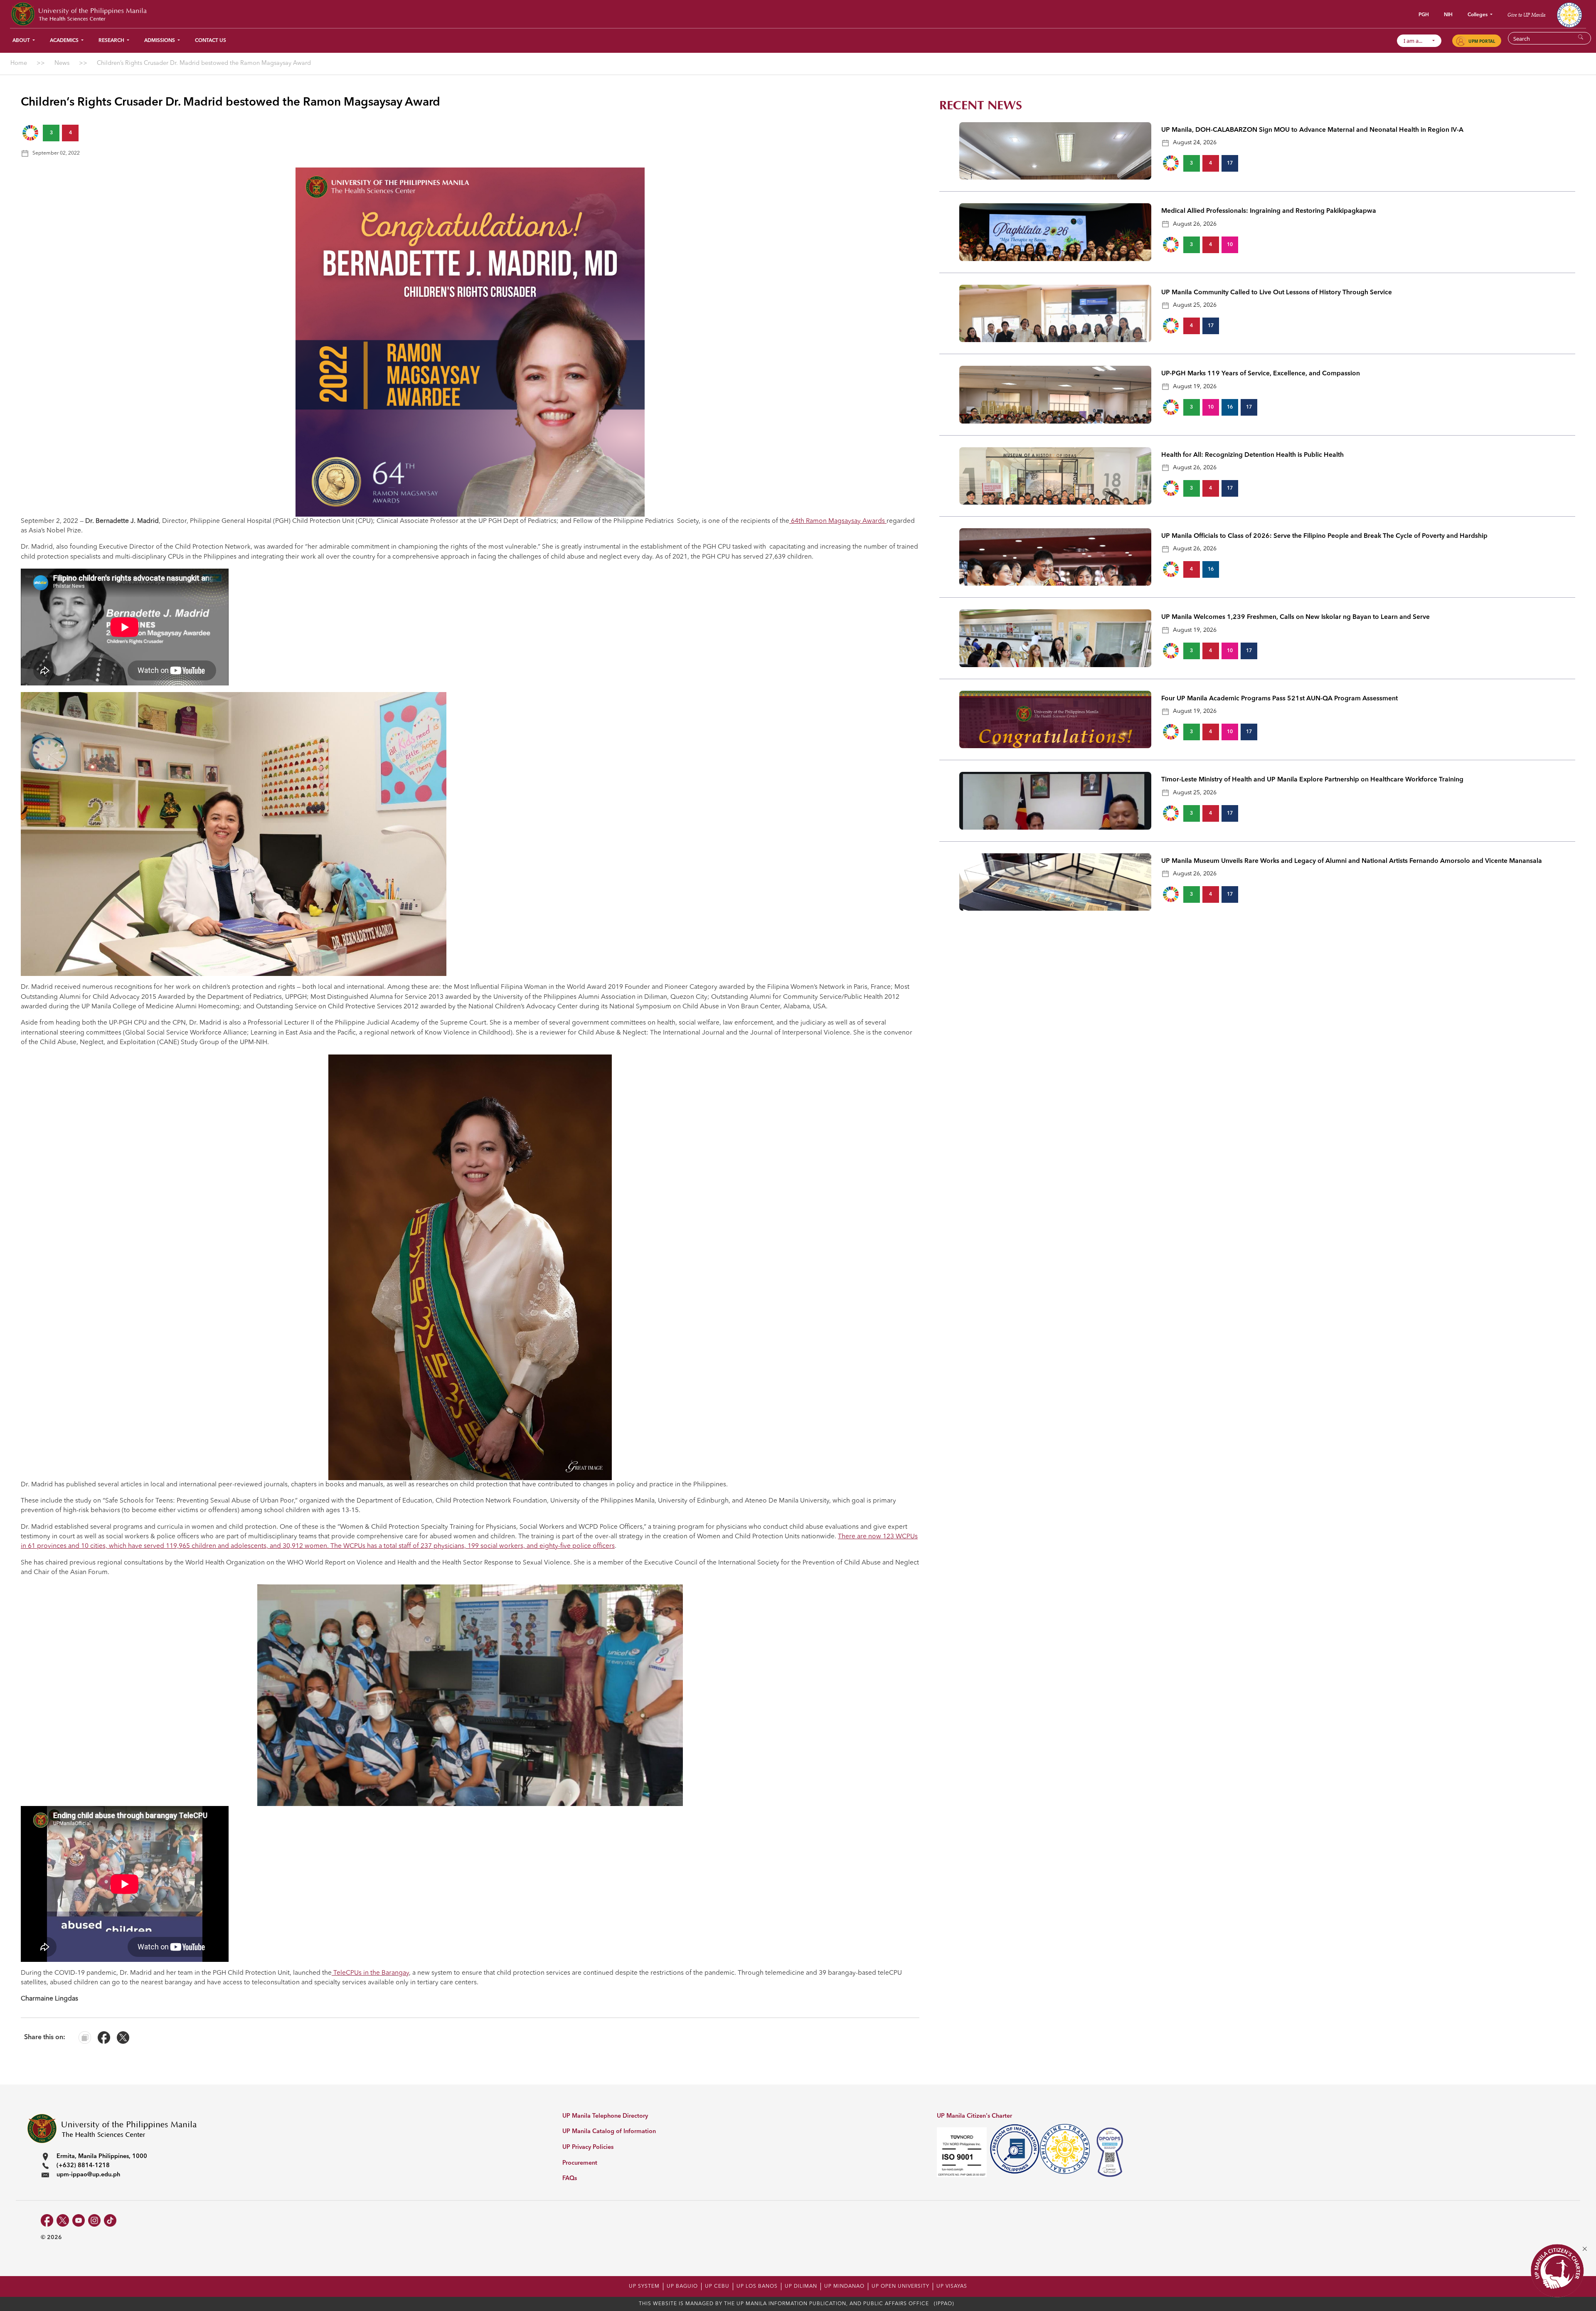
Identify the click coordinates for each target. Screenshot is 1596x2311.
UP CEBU (717, 2286)
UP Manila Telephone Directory (605, 2116)
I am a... (1417, 41)
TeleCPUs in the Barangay (370, 1973)
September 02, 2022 (56, 153)
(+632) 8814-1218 (83, 2166)
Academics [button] (65, 41)
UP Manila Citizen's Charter (974, 2116)
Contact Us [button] (211, 41)
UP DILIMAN (801, 2286)
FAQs (570, 2179)
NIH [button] (1448, 15)
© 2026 (51, 2237)
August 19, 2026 (1195, 387)
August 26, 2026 (1195, 224)
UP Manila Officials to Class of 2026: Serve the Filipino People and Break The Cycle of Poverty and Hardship (1324, 536)
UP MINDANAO (844, 2286)
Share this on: (45, 2038)
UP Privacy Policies (588, 2147)
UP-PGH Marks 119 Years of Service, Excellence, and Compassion (1261, 374)
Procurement (580, 2163)
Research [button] (112, 41)
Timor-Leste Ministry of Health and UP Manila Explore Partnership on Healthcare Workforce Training (1312, 780)
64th (798, 521)
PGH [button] (1424, 15)
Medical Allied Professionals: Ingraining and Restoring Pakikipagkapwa (1269, 211)
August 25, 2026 (1195, 305)
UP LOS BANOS (757, 2286)
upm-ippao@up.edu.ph (88, 2175)
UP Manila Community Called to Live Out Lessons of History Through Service (1277, 293)
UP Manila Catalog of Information (609, 2132)
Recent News (981, 105)
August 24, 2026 (1195, 143)
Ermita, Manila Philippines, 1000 (102, 2157)
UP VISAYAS (952, 2286)
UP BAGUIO (682, 2286)
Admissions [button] (160, 41)
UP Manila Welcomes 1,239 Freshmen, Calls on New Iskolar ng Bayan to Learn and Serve (1296, 617)
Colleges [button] (1478, 15)
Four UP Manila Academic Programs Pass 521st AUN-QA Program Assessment (1280, 699)
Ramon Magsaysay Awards (846, 521)
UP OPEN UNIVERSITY (900, 2286)
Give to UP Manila (1526, 15)
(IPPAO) (944, 2304)
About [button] (22, 41)
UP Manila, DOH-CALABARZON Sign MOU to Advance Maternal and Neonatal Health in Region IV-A (1312, 130)
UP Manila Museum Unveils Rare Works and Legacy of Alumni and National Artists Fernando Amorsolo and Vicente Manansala (1352, 861)
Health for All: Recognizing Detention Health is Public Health (1252, 455)
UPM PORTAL (1482, 41)
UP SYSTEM (644, 2286)
